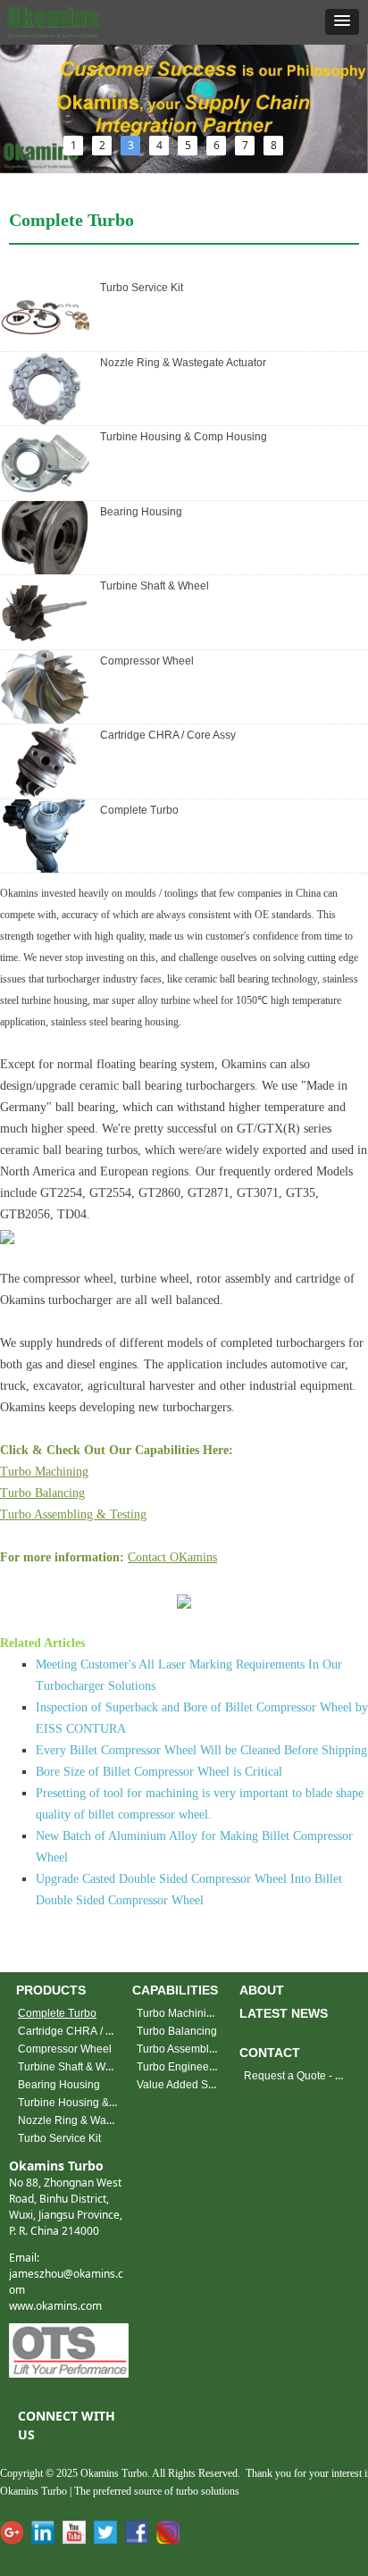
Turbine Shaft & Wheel (155, 586)
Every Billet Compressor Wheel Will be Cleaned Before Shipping (201, 1750)
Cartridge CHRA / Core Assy (168, 735)
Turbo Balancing (42, 1493)
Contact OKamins (172, 1557)
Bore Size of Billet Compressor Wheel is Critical (159, 1772)
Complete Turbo (139, 810)
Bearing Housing (141, 512)
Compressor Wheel (147, 661)
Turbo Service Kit (142, 288)
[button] (342, 22)
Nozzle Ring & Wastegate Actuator (183, 363)
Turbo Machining (44, 1472)
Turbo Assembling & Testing (73, 1514)
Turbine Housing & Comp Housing (184, 437)
